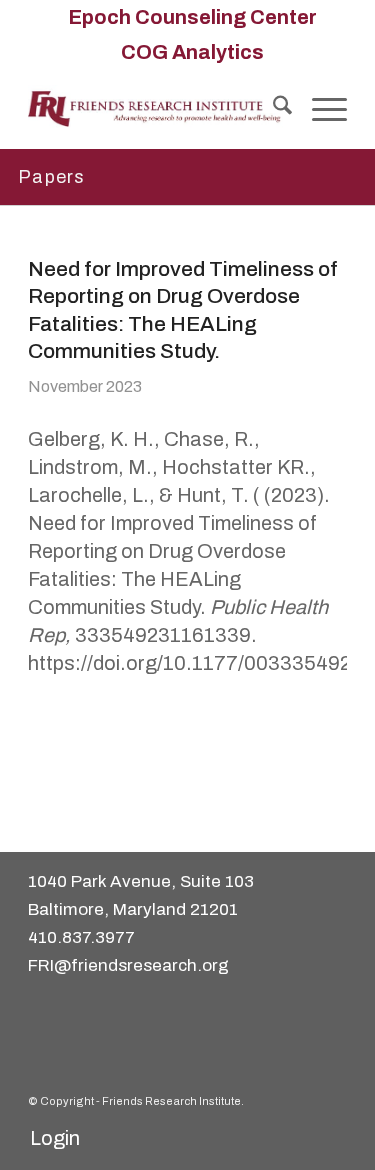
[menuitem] (192, 17)
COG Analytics (192, 52)
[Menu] (319, 109)
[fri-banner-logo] (155, 109)
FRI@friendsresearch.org (128, 965)
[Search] (272, 109)
